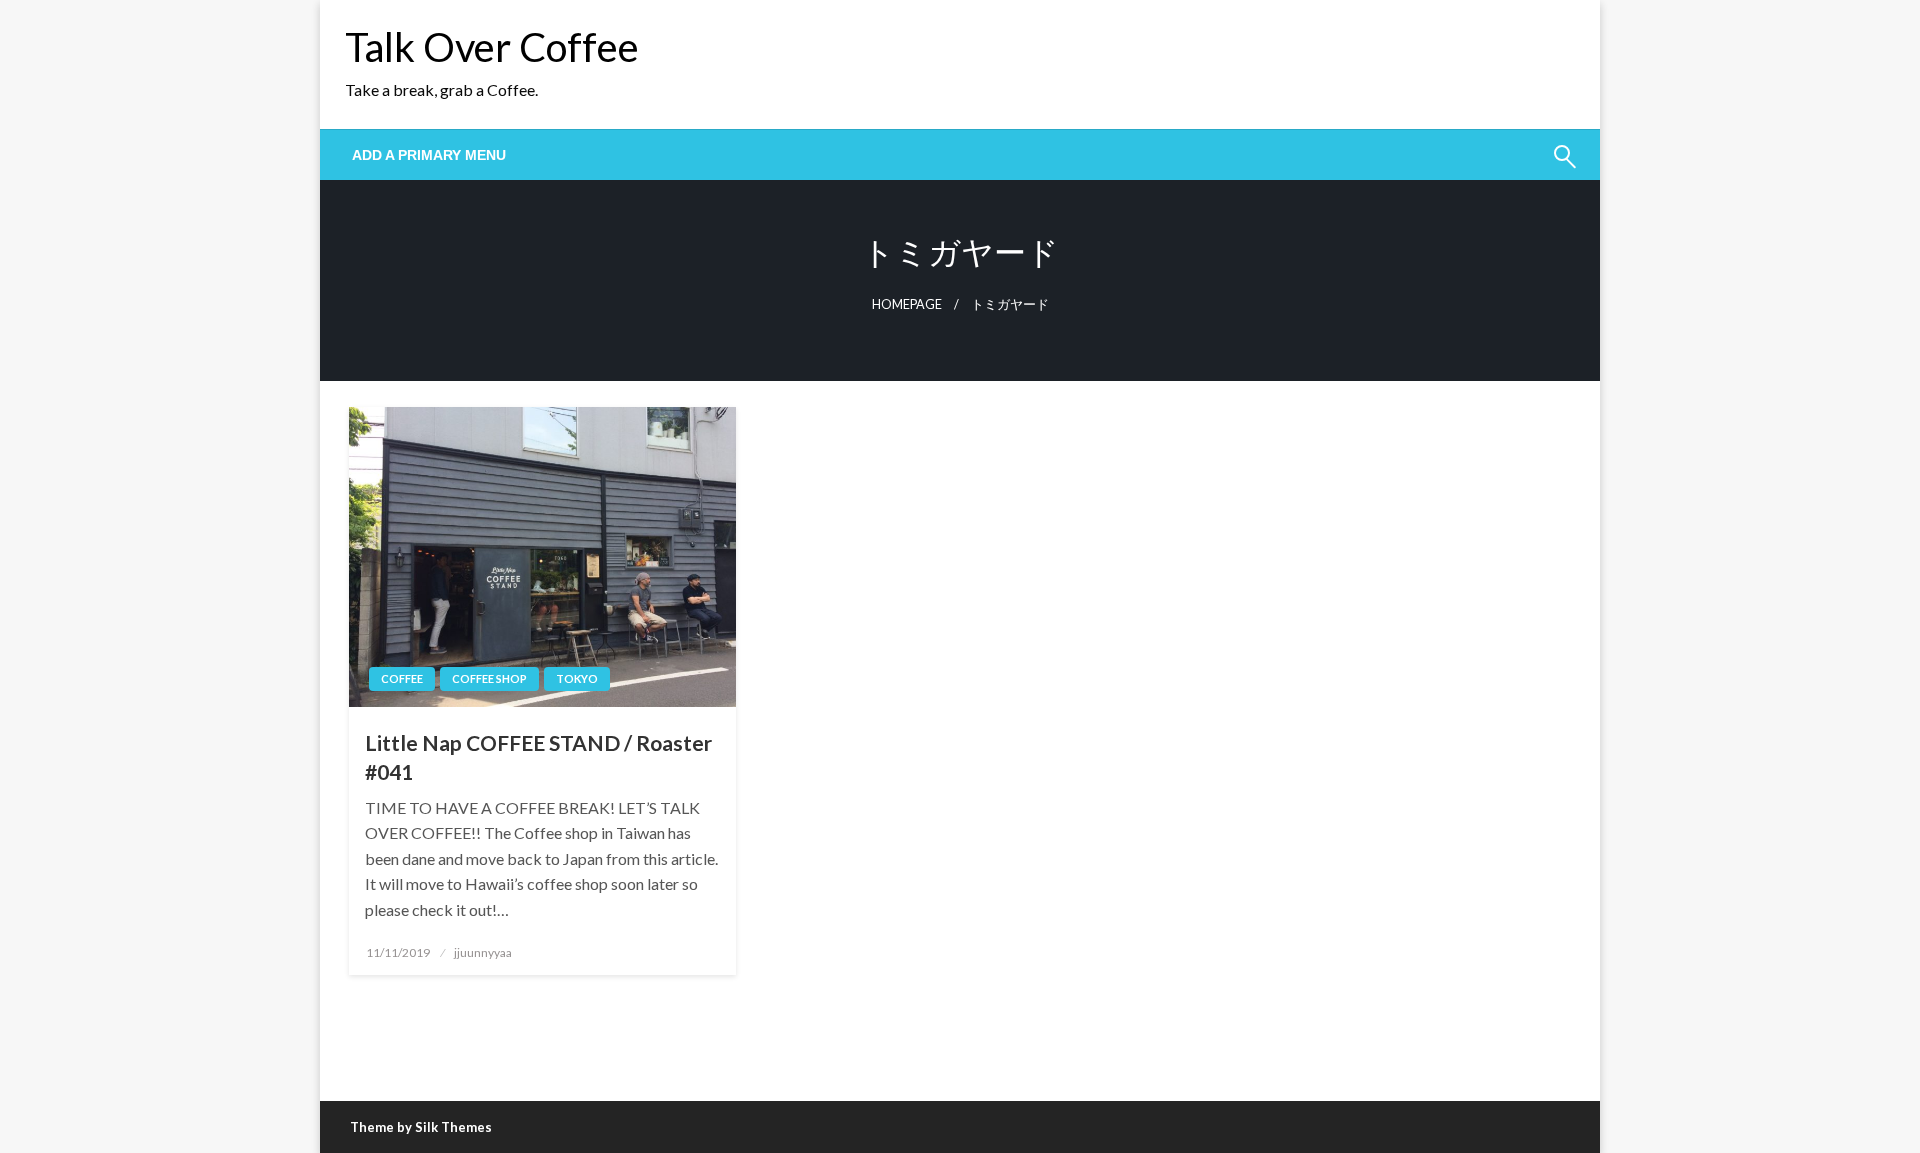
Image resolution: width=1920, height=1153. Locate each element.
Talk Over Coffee (492, 47)
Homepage (907, 304)
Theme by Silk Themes (421, 1127)
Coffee (402, 678)
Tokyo (577, 678)
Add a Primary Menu (429, 155)
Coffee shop (489, 678)
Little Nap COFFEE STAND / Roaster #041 (538, 757)
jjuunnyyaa (483, 952)
